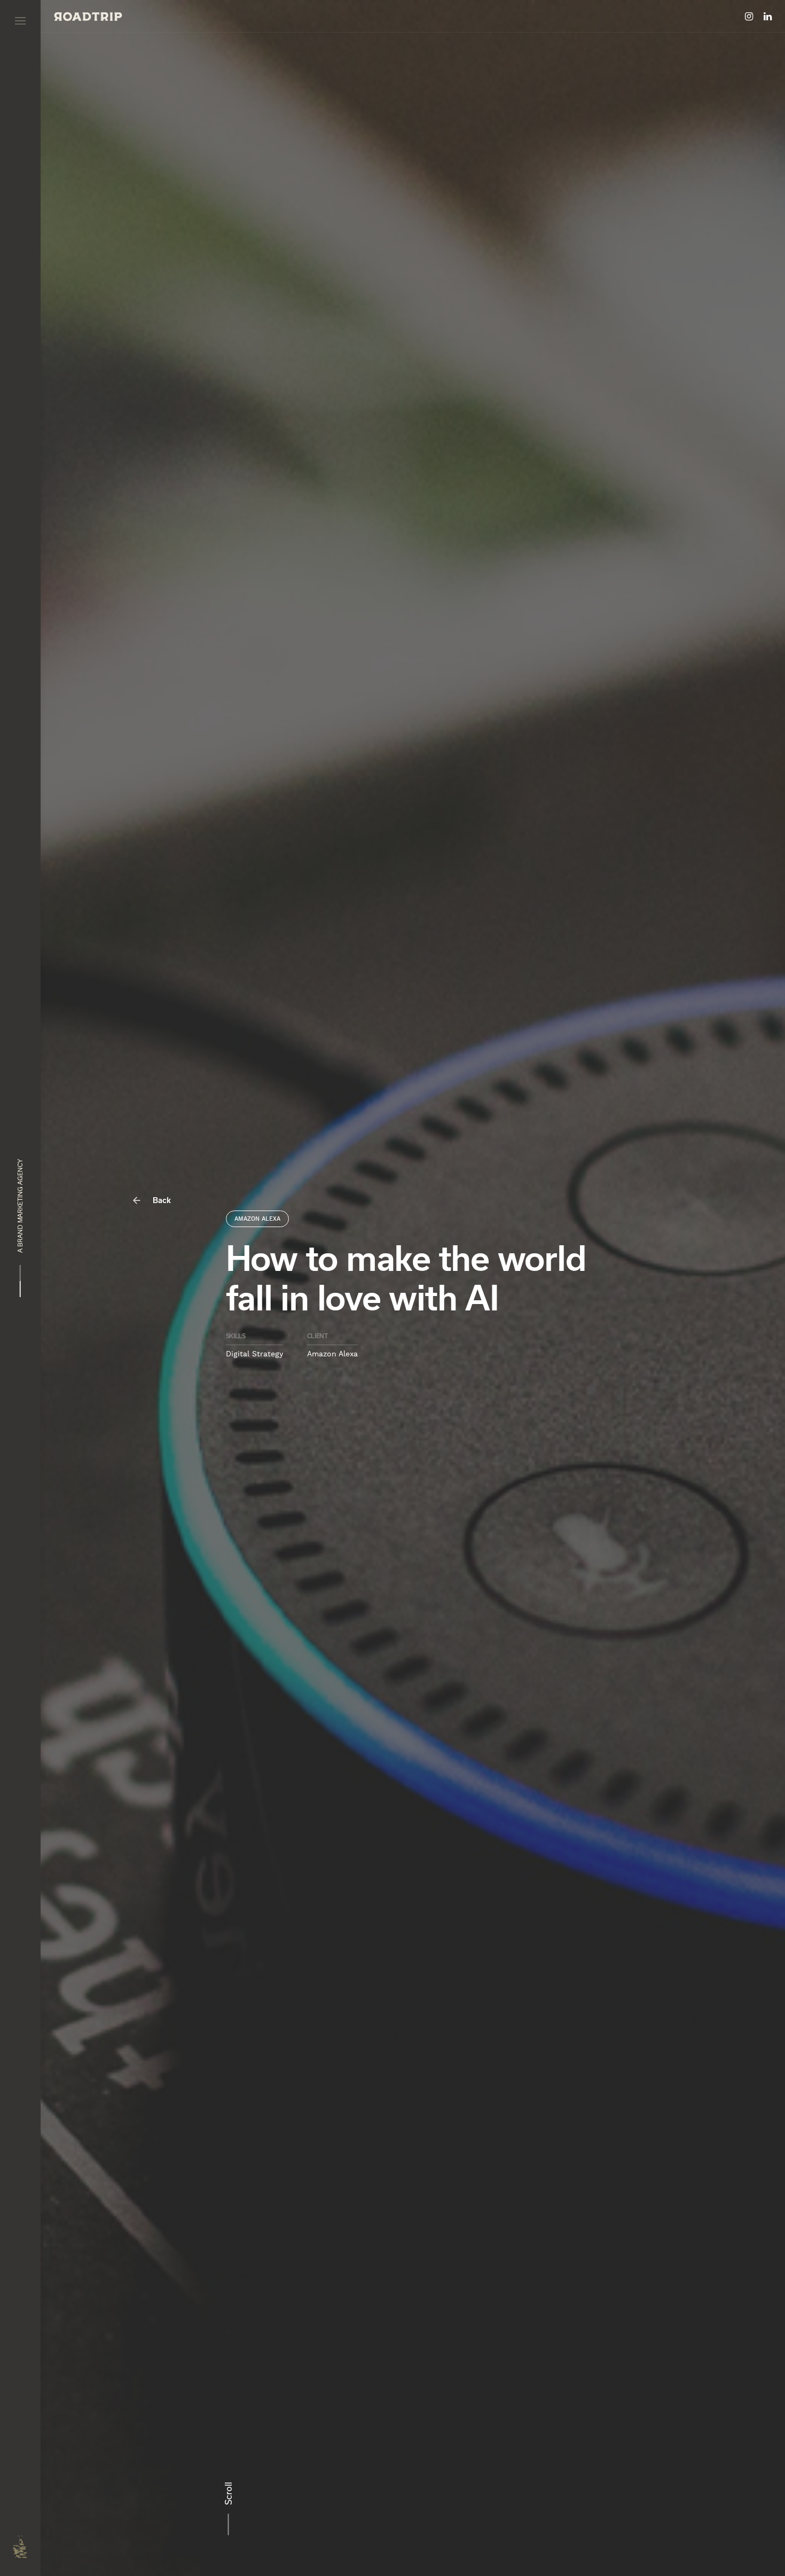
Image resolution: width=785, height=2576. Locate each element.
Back (161, 1200)
